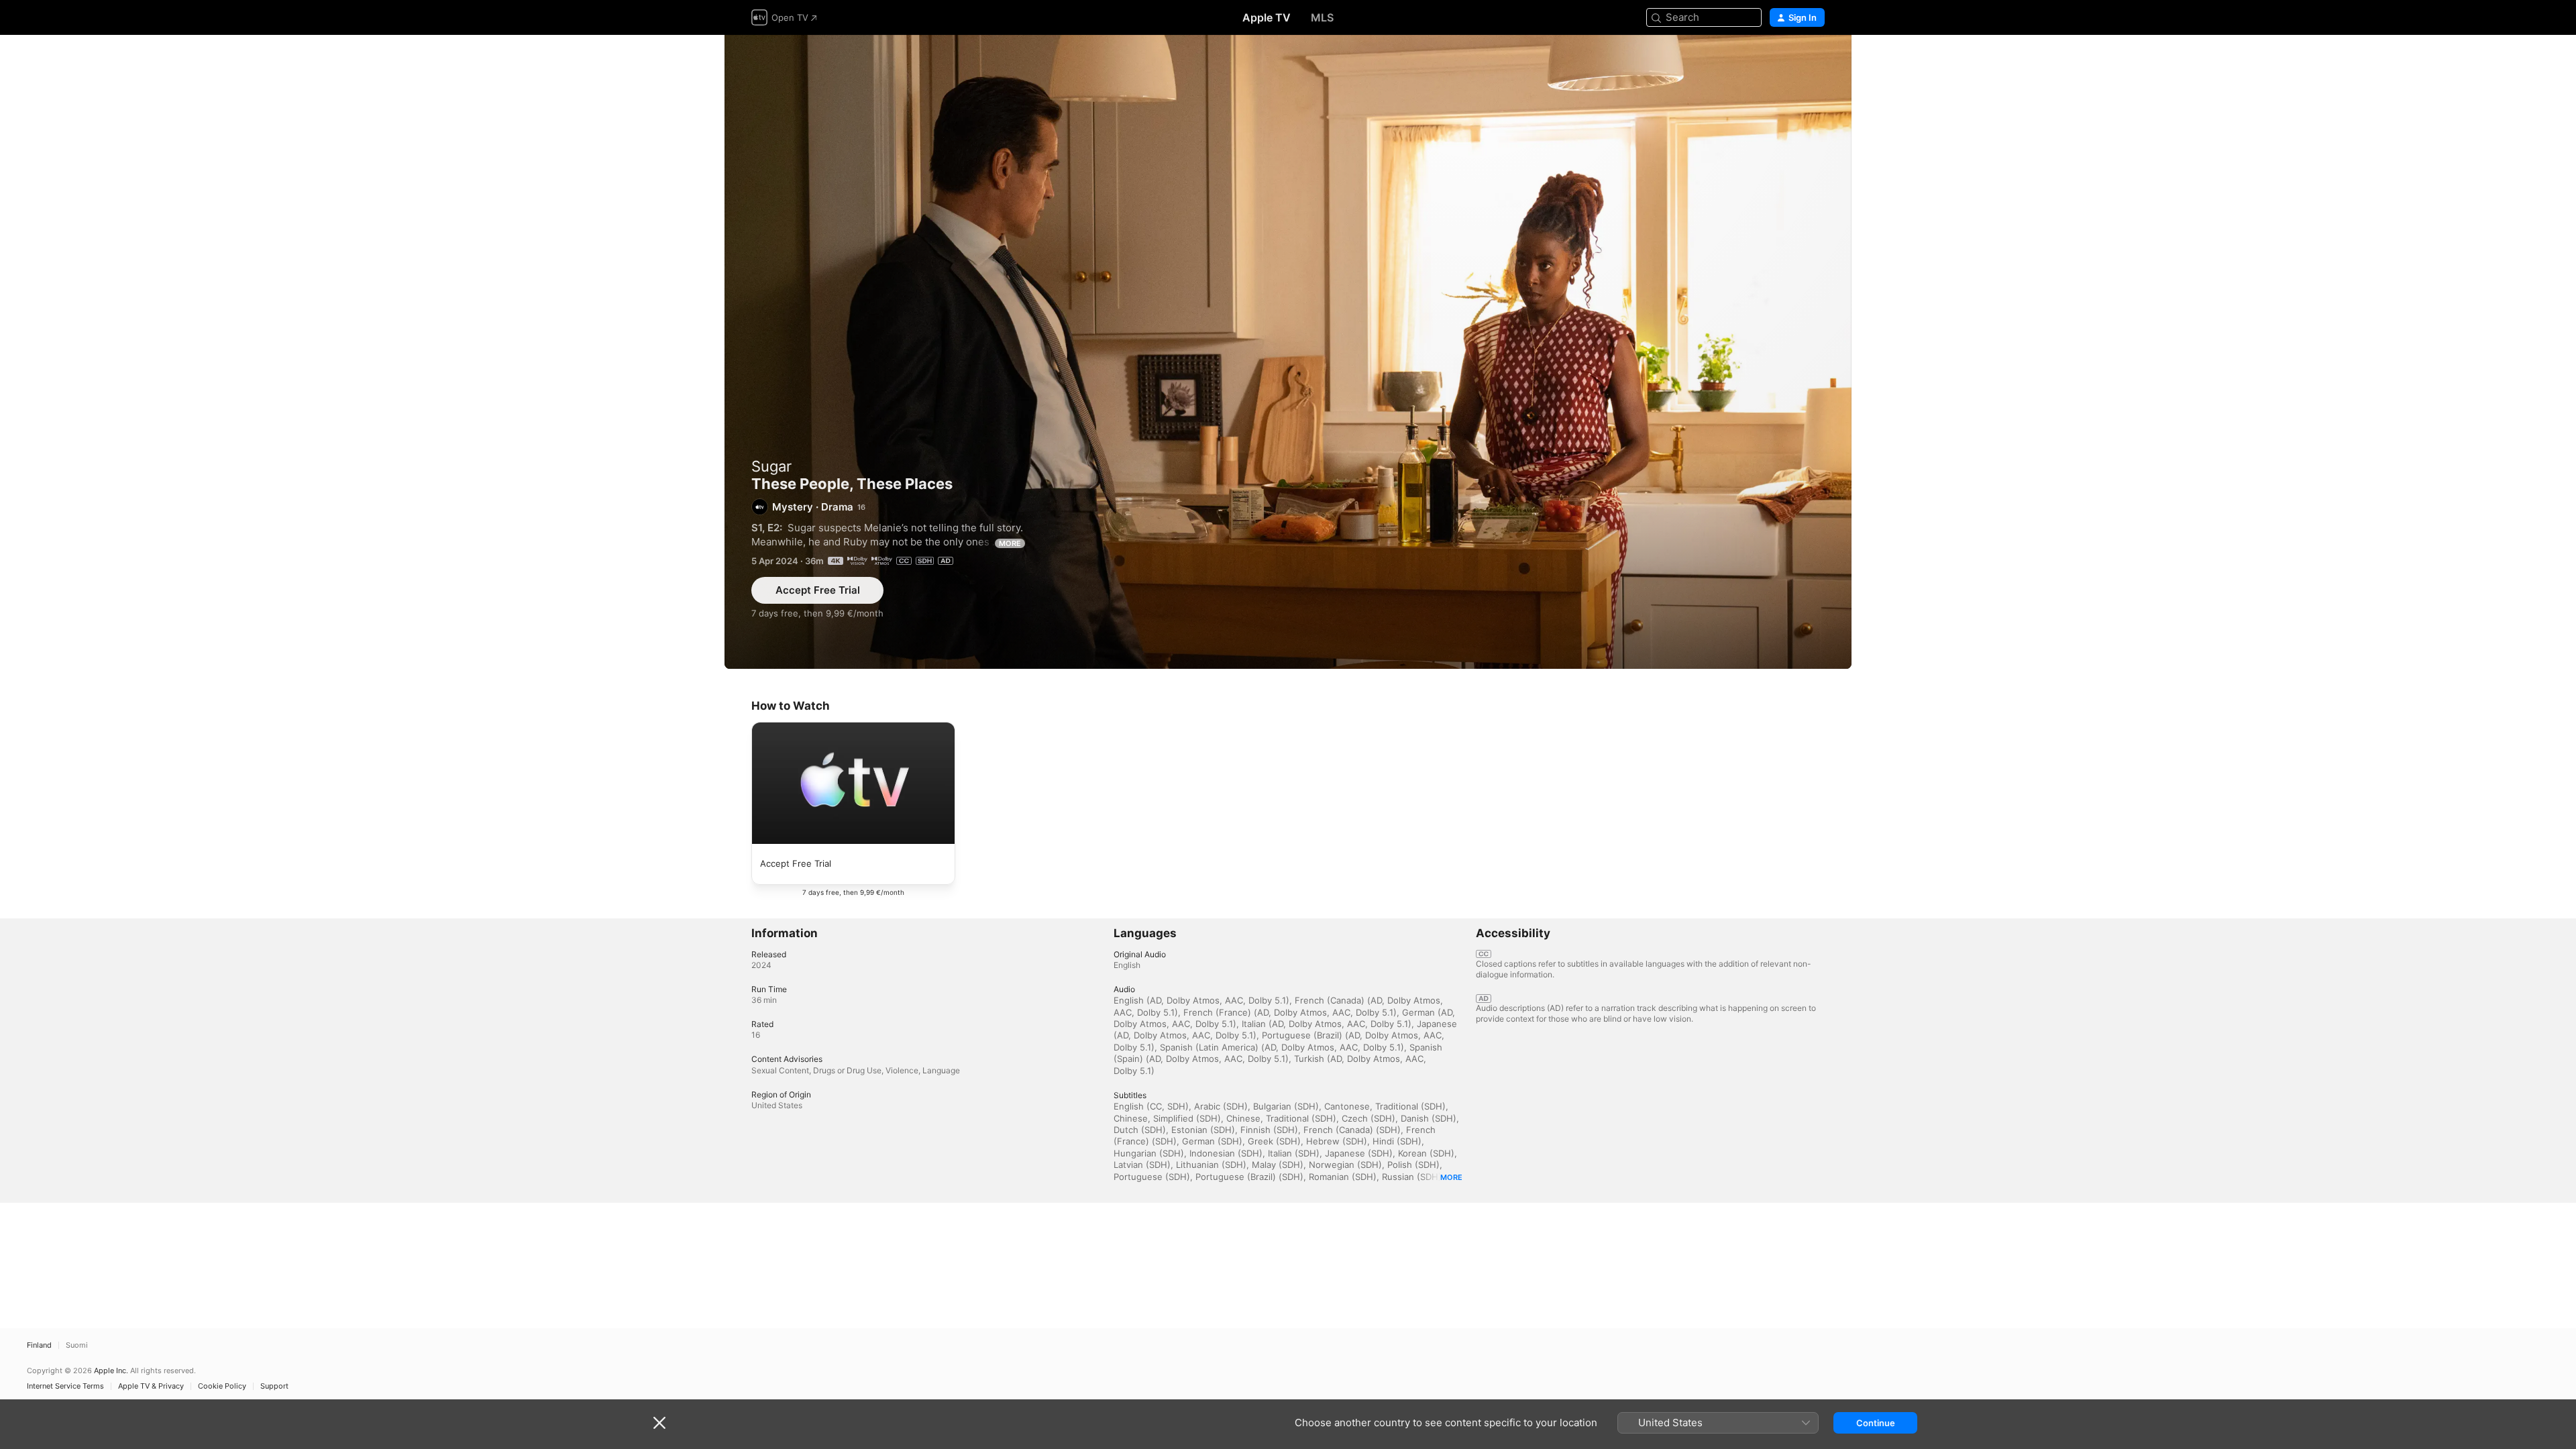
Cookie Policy (222, 1386)
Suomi (77, 1345)
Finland (39, 1345)
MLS (1322, 17)
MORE (1010, 543)
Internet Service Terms (65, 1386)
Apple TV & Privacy (151, 1386)
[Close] (659, 1423)
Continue (1876, 1423)
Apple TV (1267, 17)
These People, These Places (1288, 352)
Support (274, 1386)
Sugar (771, 466)
